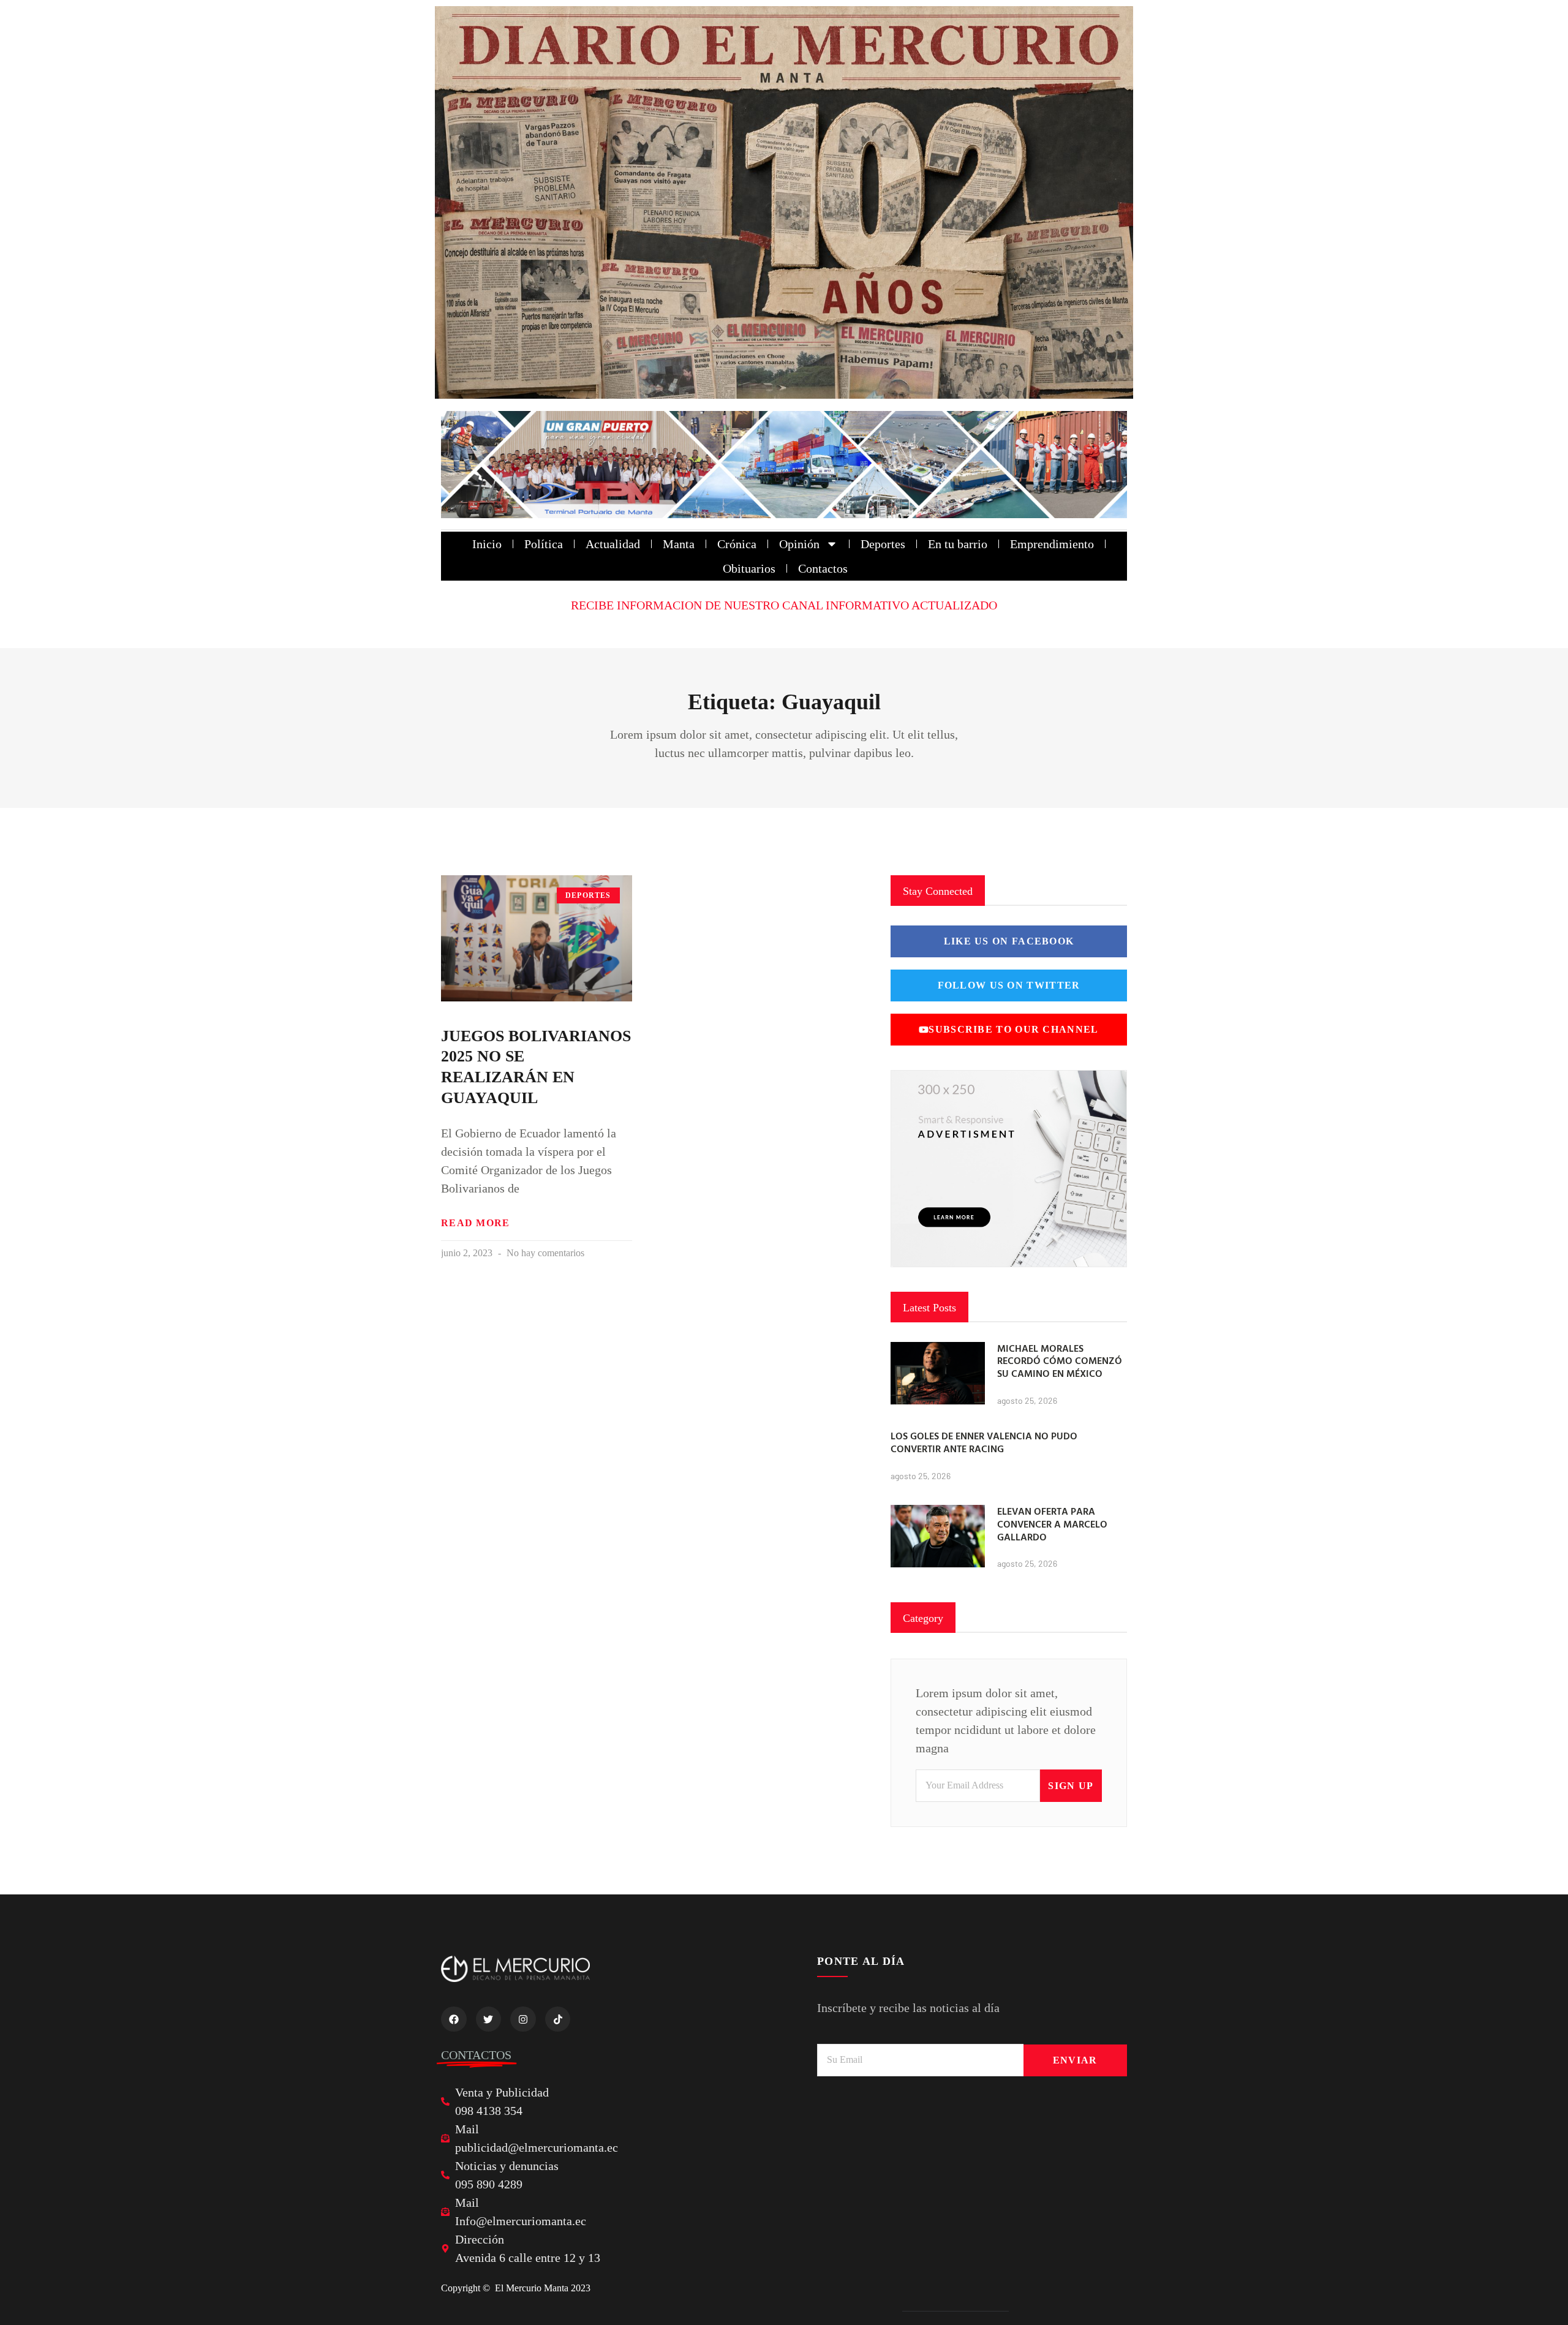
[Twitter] (489, 2019)
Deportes (883, 544)
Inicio (487, 544)
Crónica (737, 544)
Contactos (823, 568)
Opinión (799, 544)
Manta (679, 544)
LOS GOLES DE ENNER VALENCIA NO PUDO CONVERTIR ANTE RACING (984, 1442)
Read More (476, 1223)
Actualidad (613, 544)
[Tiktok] (558, 2019)
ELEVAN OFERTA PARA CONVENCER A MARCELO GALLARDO (1052, 1524)
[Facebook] (454, 2019)
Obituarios (749, 568)
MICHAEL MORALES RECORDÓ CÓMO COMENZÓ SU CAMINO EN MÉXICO (1060, 1361)
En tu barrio (958, 544)
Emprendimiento (1052, 544)
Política (544, 544)
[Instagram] (523, 2019)
